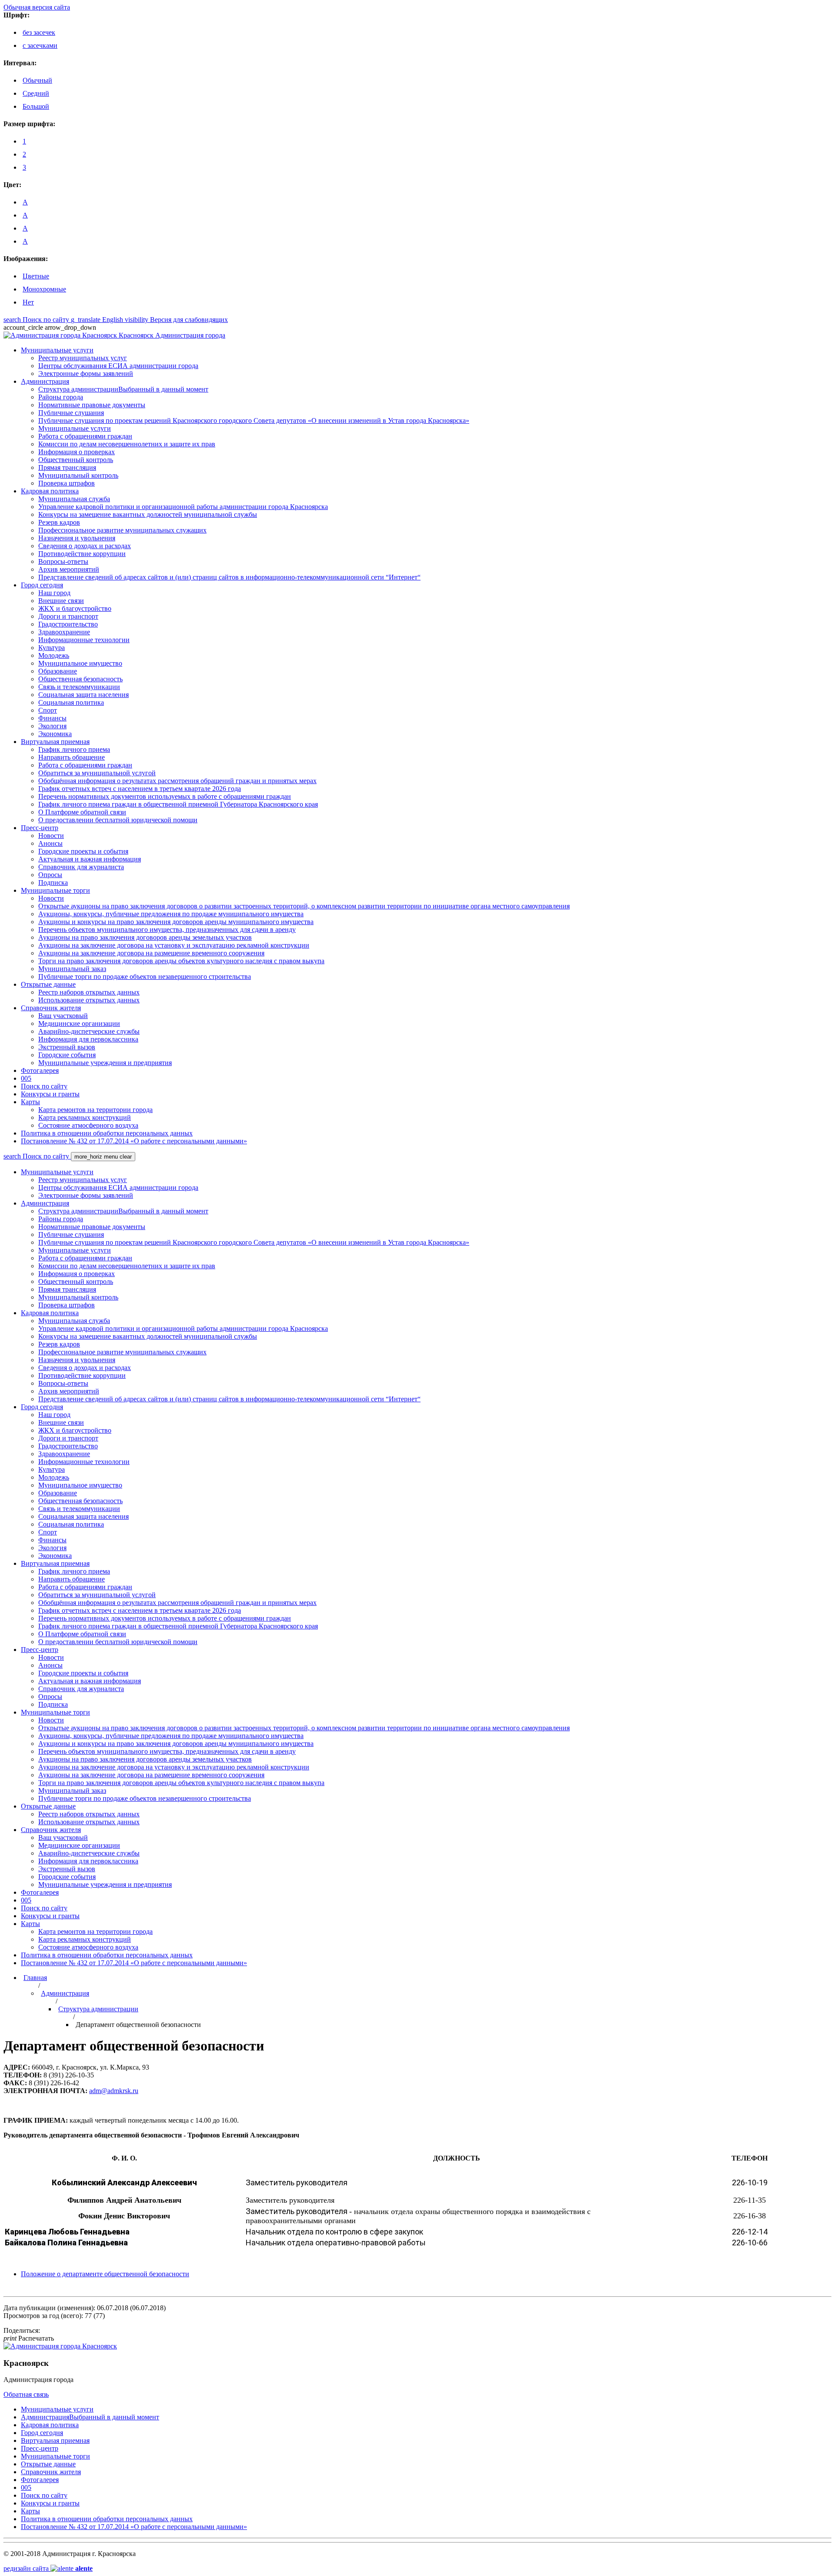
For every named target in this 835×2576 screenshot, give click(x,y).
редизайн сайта (48, 2568)
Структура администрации (98, 2009)
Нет (28, 302)
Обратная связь (26, 2394)
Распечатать (29, 2338)
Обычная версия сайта (37, 7)
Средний (36, 93)
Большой (36, 106)
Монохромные (44, 289)
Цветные (36, 276)
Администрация (65, 1993)
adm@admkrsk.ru (114, 2091)
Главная (35, 1978)
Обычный (37, 80)
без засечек (39, 32)
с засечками (40, 45)
